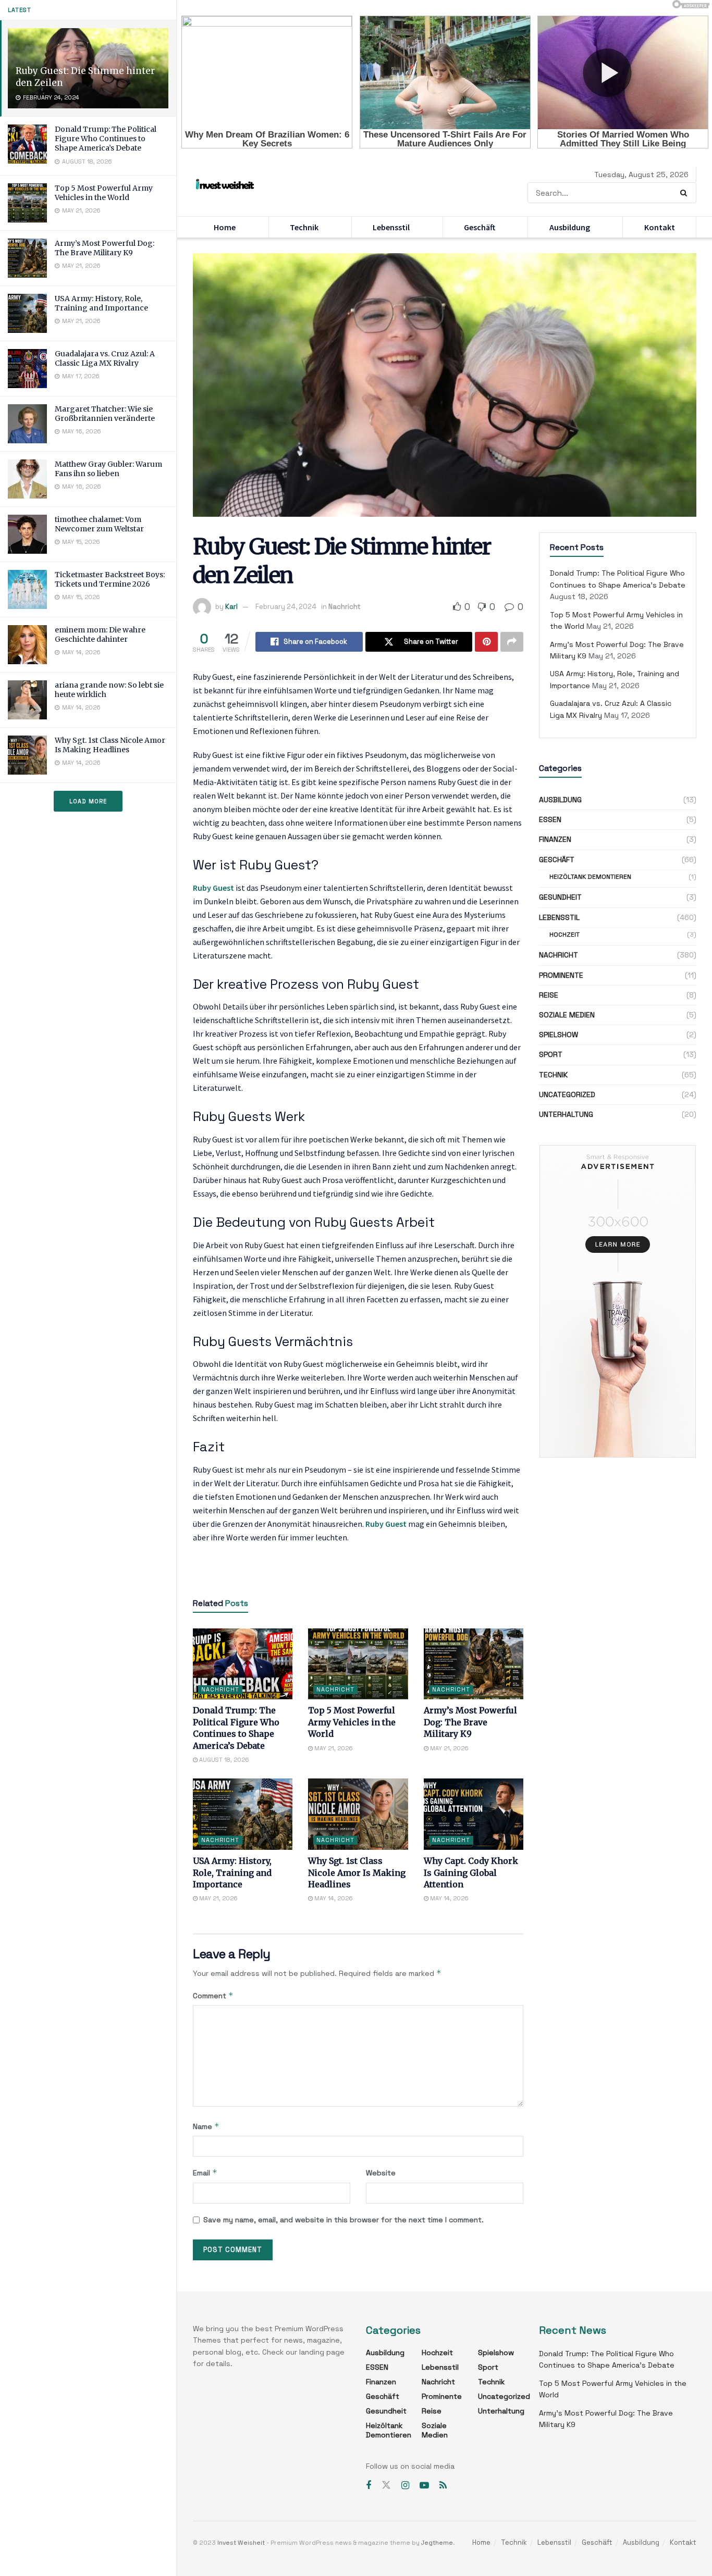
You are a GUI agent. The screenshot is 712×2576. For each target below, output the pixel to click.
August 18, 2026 (223, 1760)
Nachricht (345, 607)
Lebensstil (391, 227)
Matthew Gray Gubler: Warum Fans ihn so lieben (108, 469)
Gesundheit (560, 897)
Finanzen (555, 839)
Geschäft (480, 227)
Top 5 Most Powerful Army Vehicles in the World (104, 193)
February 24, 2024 (286, 607)
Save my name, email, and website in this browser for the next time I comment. (343, 2220)
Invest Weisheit (241, 2543)
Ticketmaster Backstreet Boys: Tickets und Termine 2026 (110, 579)
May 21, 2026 (333, 1748)
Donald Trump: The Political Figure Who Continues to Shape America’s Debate (106, 139)
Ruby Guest (213, 888)
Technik (304, 227)
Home (225, 227)
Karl (231, 607)
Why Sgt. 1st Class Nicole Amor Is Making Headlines (110, 745)
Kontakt (660, 227)
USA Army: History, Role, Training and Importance (101, 303)
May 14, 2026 (333, 1898)
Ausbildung (570, 227)
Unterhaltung (566, 1114)
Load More (88, 801)
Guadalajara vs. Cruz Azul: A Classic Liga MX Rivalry (105, 358)
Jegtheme (437, 2543)
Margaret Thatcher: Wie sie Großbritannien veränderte (105, 414)
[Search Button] (686, 193)
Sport (551, 1054)
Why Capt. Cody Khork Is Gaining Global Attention (471, 1872)
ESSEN (550, 819)
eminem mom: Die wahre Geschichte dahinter (100, 634)
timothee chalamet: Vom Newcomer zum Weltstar (99, 524)
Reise (549, 995)
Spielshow (558, 1035)
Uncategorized (567, 1094)
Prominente (561, 975)
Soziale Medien (567, 1015)
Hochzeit (564, 935)
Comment (213, 1995)
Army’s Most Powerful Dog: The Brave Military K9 (105, 248)
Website (381, 2173)
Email (205, 2173)
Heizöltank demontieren (590, 877)
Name (206, 2126)
